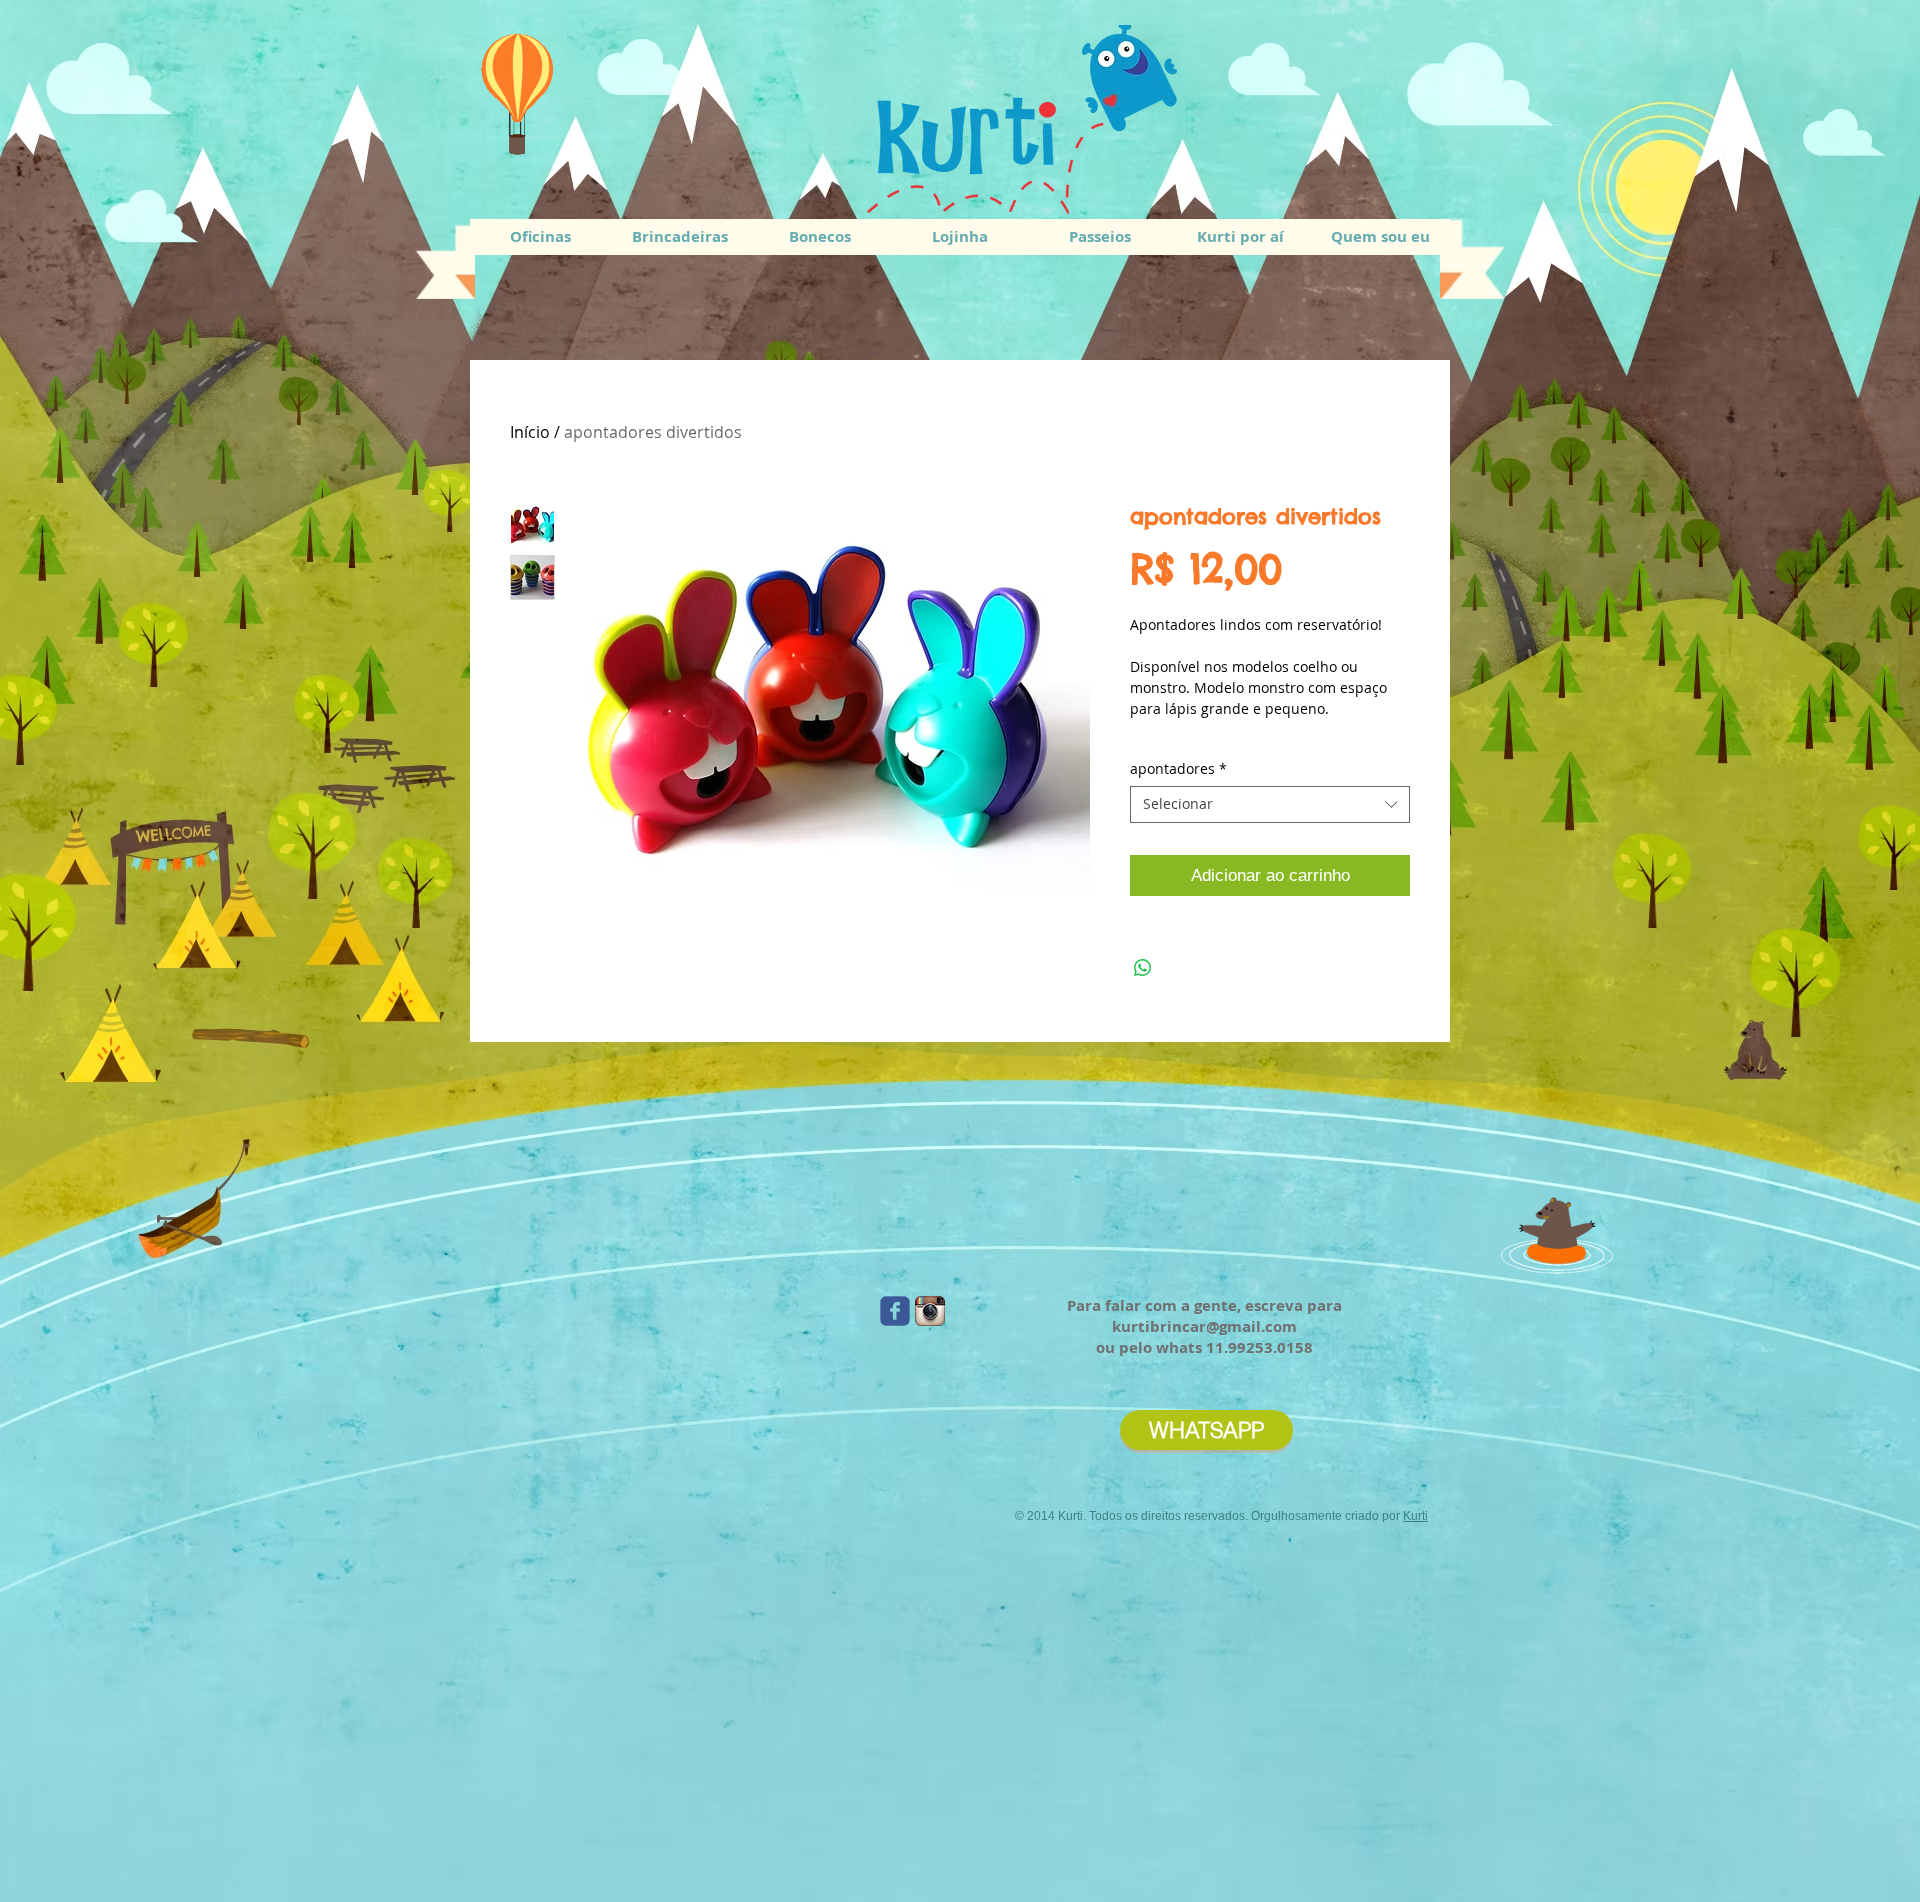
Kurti (1415, 1516)
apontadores (1178, 769)
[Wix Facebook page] (895, 1311)
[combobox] (1270, 804)
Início (530, 432)
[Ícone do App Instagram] (930, 1311)
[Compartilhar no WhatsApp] (1143, 968)
